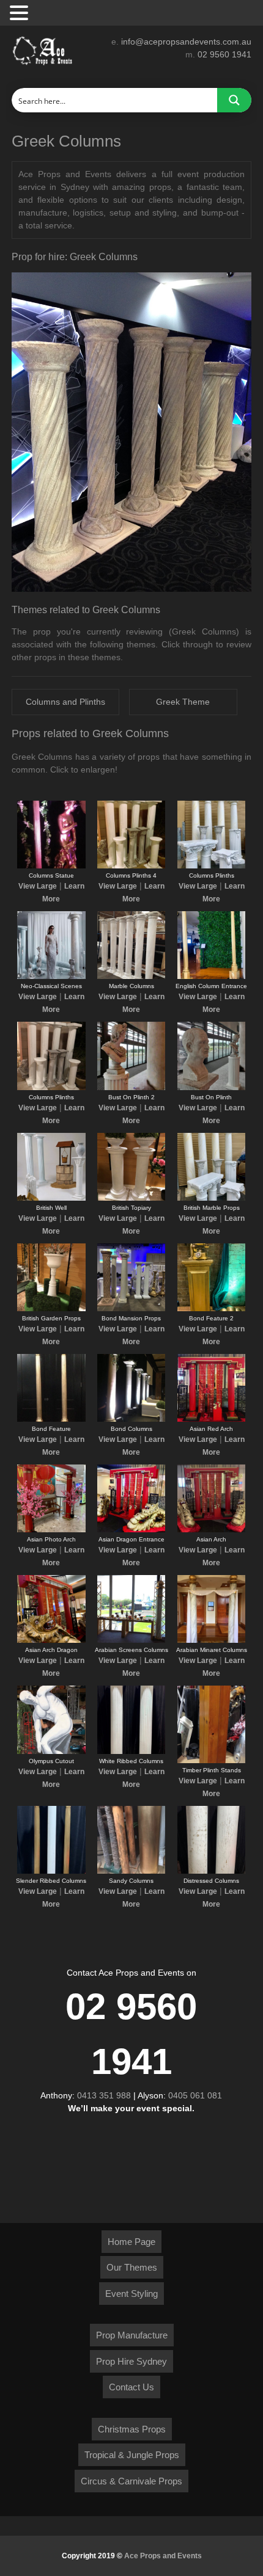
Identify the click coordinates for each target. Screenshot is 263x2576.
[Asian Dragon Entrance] (131, 1530)
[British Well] (51, 1198)
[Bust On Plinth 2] (131, 1088)
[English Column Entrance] (211, 977)
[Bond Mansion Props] (131, 1309)
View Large (38, 886)
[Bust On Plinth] (211, 1088)
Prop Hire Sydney (131, 2361)
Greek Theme (183, 702)
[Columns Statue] (51, 866)
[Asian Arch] (211, 1530)
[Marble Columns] (131, 977)
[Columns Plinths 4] (131, 866)
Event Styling (131, 2294)
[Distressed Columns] (211, 1871)
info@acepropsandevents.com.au (186, 42)
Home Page (131, 2242)
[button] (21, 13)
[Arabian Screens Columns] (131, 1640)
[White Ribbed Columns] (131, 1752)
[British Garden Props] (51, 1309)
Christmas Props (132, 2429)
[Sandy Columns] (131, 1871)
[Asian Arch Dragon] (51, 1640)
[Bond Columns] (131, 1419)
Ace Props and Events (163, 2556)
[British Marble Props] (211, 1198)
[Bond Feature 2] (211, 1309)
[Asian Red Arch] (211, 1419)
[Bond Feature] (51, 1419)
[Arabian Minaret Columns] (211, 1640)
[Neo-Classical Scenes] (51, 977)
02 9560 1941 (224, 54)
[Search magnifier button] (234, 100)
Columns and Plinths (65, 702)
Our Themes (132, 2267)
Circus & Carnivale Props (131, 2481)
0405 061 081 (195, 2095)
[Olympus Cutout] (51, 1752)
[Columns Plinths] (211, 866)
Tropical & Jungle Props (132, 2455)
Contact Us (131, 2387)
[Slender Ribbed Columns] (51, 1871)
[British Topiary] (131, 1198)
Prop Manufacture (132, 2335)
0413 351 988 (104, 2095)
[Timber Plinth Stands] (211, 1761)
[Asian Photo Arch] (51, 1530)
